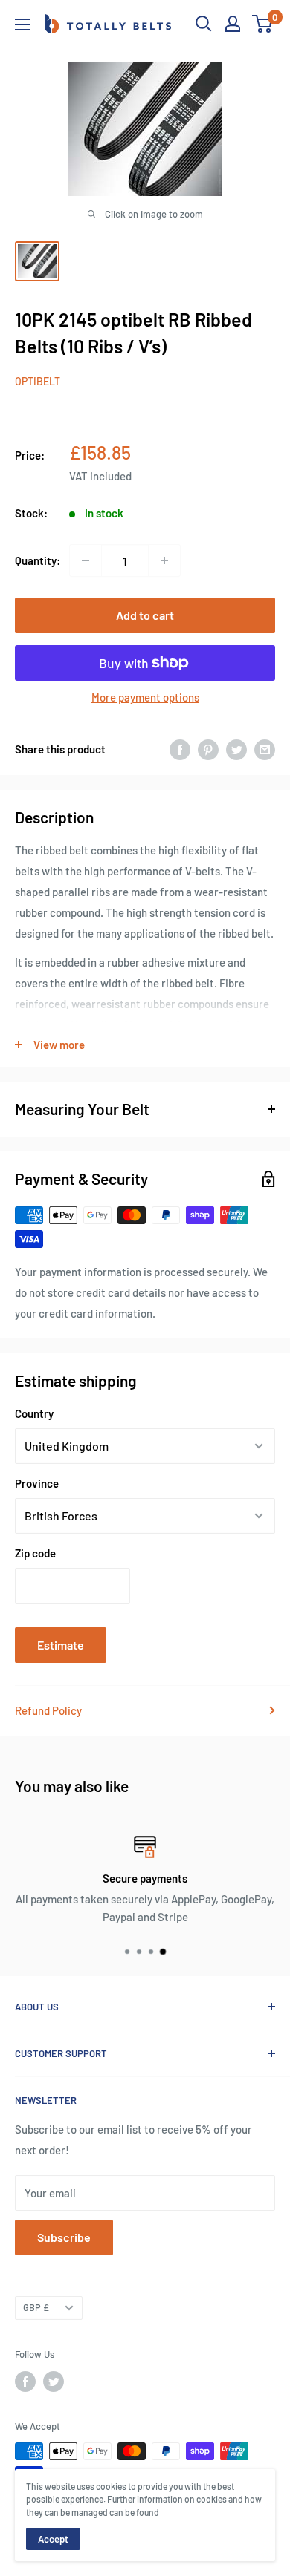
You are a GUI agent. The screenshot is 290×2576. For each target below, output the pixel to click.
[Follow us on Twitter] (54, 2382)
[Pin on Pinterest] (208, 749)
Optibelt (38, 381)
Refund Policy (48, 1710)
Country (34, 1413)
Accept (53, 2539)
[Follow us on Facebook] (25, 2382)
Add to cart (145, 615)
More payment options (145, 697)
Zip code (35, 1553)
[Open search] (204, 24)
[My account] (233, 24)
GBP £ (36, 2307)
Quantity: (38, 560)
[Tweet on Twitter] (236, 749)
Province (37, 1483)
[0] (263, 24)
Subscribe (64, 2237)
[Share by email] (265, 749)
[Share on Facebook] (180, 749)
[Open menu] (22, 24)
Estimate (61, 1645)
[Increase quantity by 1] (164, 560)
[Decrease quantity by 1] (86, 560)
